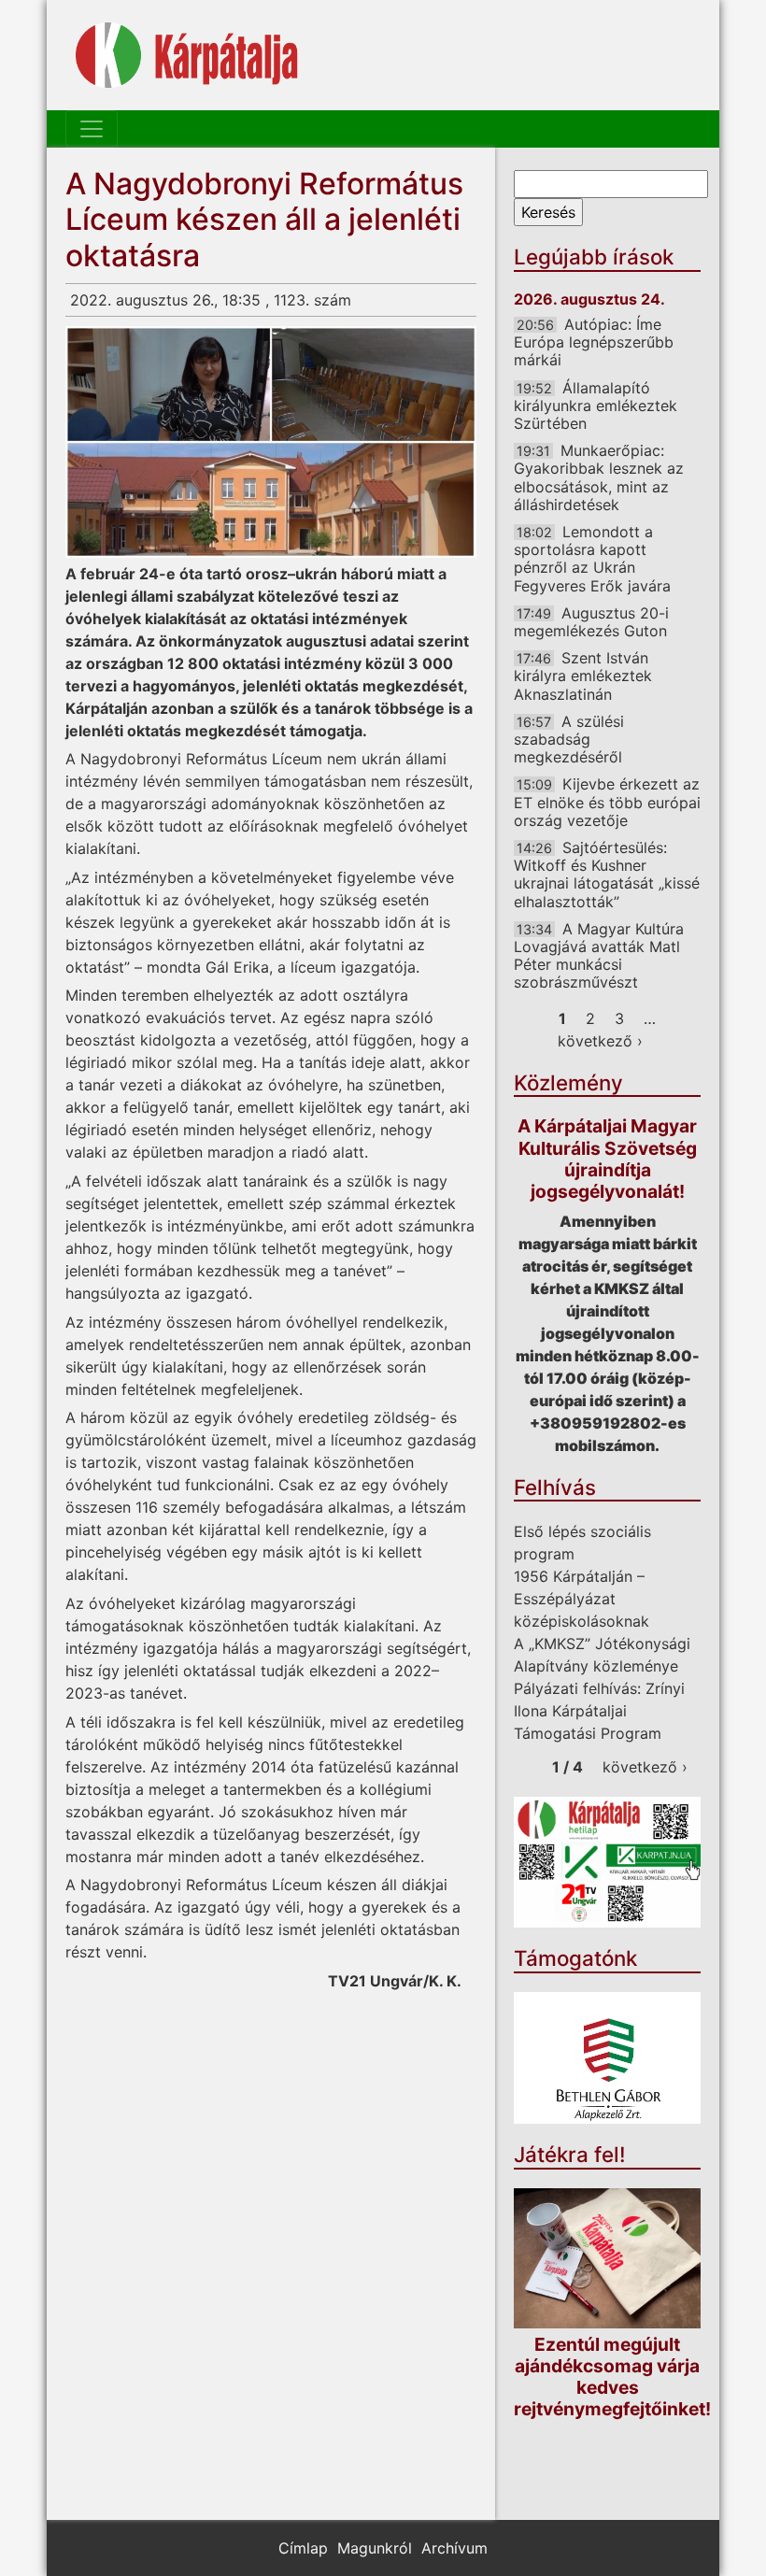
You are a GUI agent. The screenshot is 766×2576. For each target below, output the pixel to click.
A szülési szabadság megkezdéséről (569, 739)
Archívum (454, 2548)
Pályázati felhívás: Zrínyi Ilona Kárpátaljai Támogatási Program (599, 1711)
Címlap (303, 2548)
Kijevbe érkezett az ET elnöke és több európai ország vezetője (607, 802)
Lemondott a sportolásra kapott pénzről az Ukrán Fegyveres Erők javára (592, 559)
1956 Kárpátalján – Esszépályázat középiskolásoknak (582, 1599)
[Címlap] (187, 55)
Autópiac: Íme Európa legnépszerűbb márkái (594, 342)
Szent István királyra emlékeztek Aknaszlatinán (583, 676)
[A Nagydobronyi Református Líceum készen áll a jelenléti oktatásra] (271, 442)
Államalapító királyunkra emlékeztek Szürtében (596, 406)
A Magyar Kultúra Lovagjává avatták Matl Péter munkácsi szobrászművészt (599, 956)
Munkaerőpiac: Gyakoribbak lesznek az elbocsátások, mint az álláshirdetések (599, 477)
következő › (600, 1041)
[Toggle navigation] (92, 129)
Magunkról (375, 2548)
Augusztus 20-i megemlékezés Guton (591, 622)
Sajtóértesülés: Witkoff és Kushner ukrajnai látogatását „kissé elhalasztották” (607, 875)
